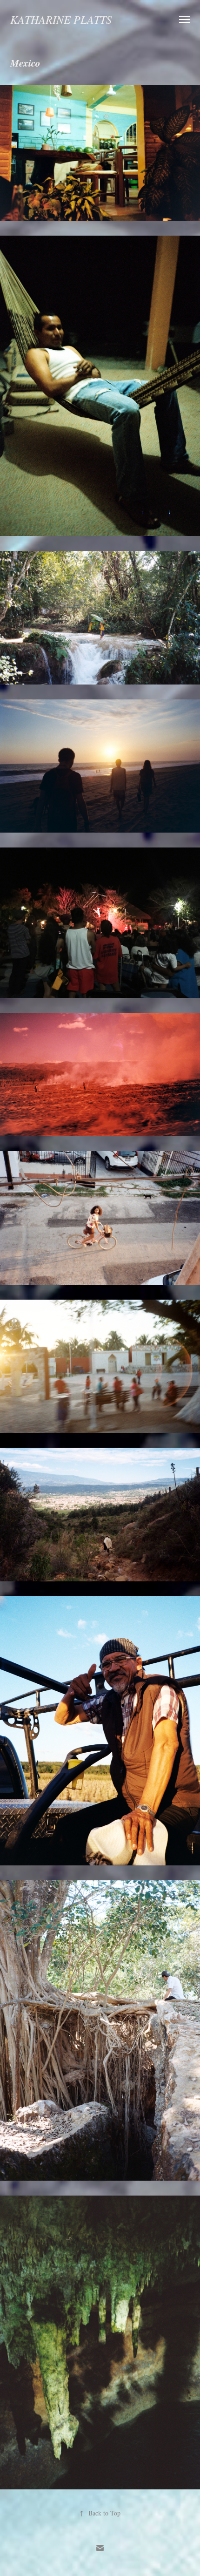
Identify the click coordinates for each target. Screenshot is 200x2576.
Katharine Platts (61, 19)
